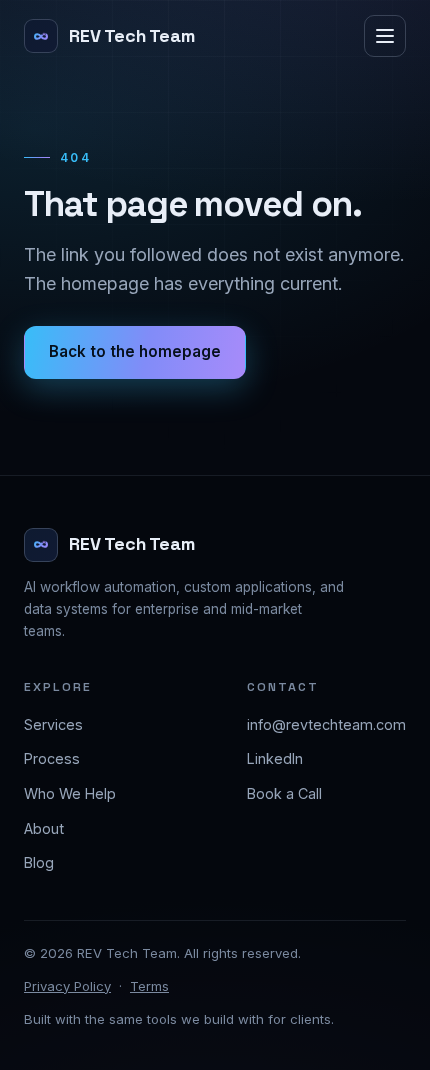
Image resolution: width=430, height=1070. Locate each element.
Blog (39, 862)
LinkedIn (275, 758)
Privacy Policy (67, 986)
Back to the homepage (135, 351)
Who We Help (70, 793)
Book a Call (284, 793)
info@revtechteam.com (326, 724)
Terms (149, 986)
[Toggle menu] (385, 36)
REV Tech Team (132, 35)
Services (53, 724)
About (44, 828)
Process (52, 758)
